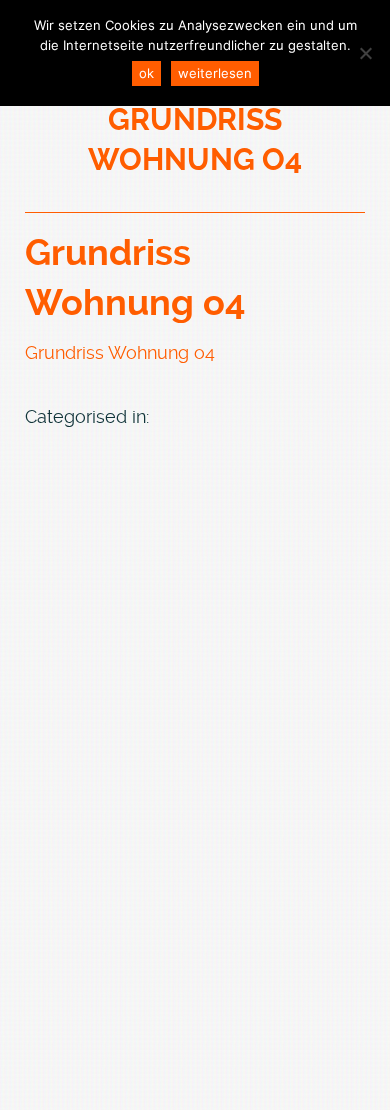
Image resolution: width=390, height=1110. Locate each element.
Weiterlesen (215, 73)
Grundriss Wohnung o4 (120, 352)
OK (146, 73)
